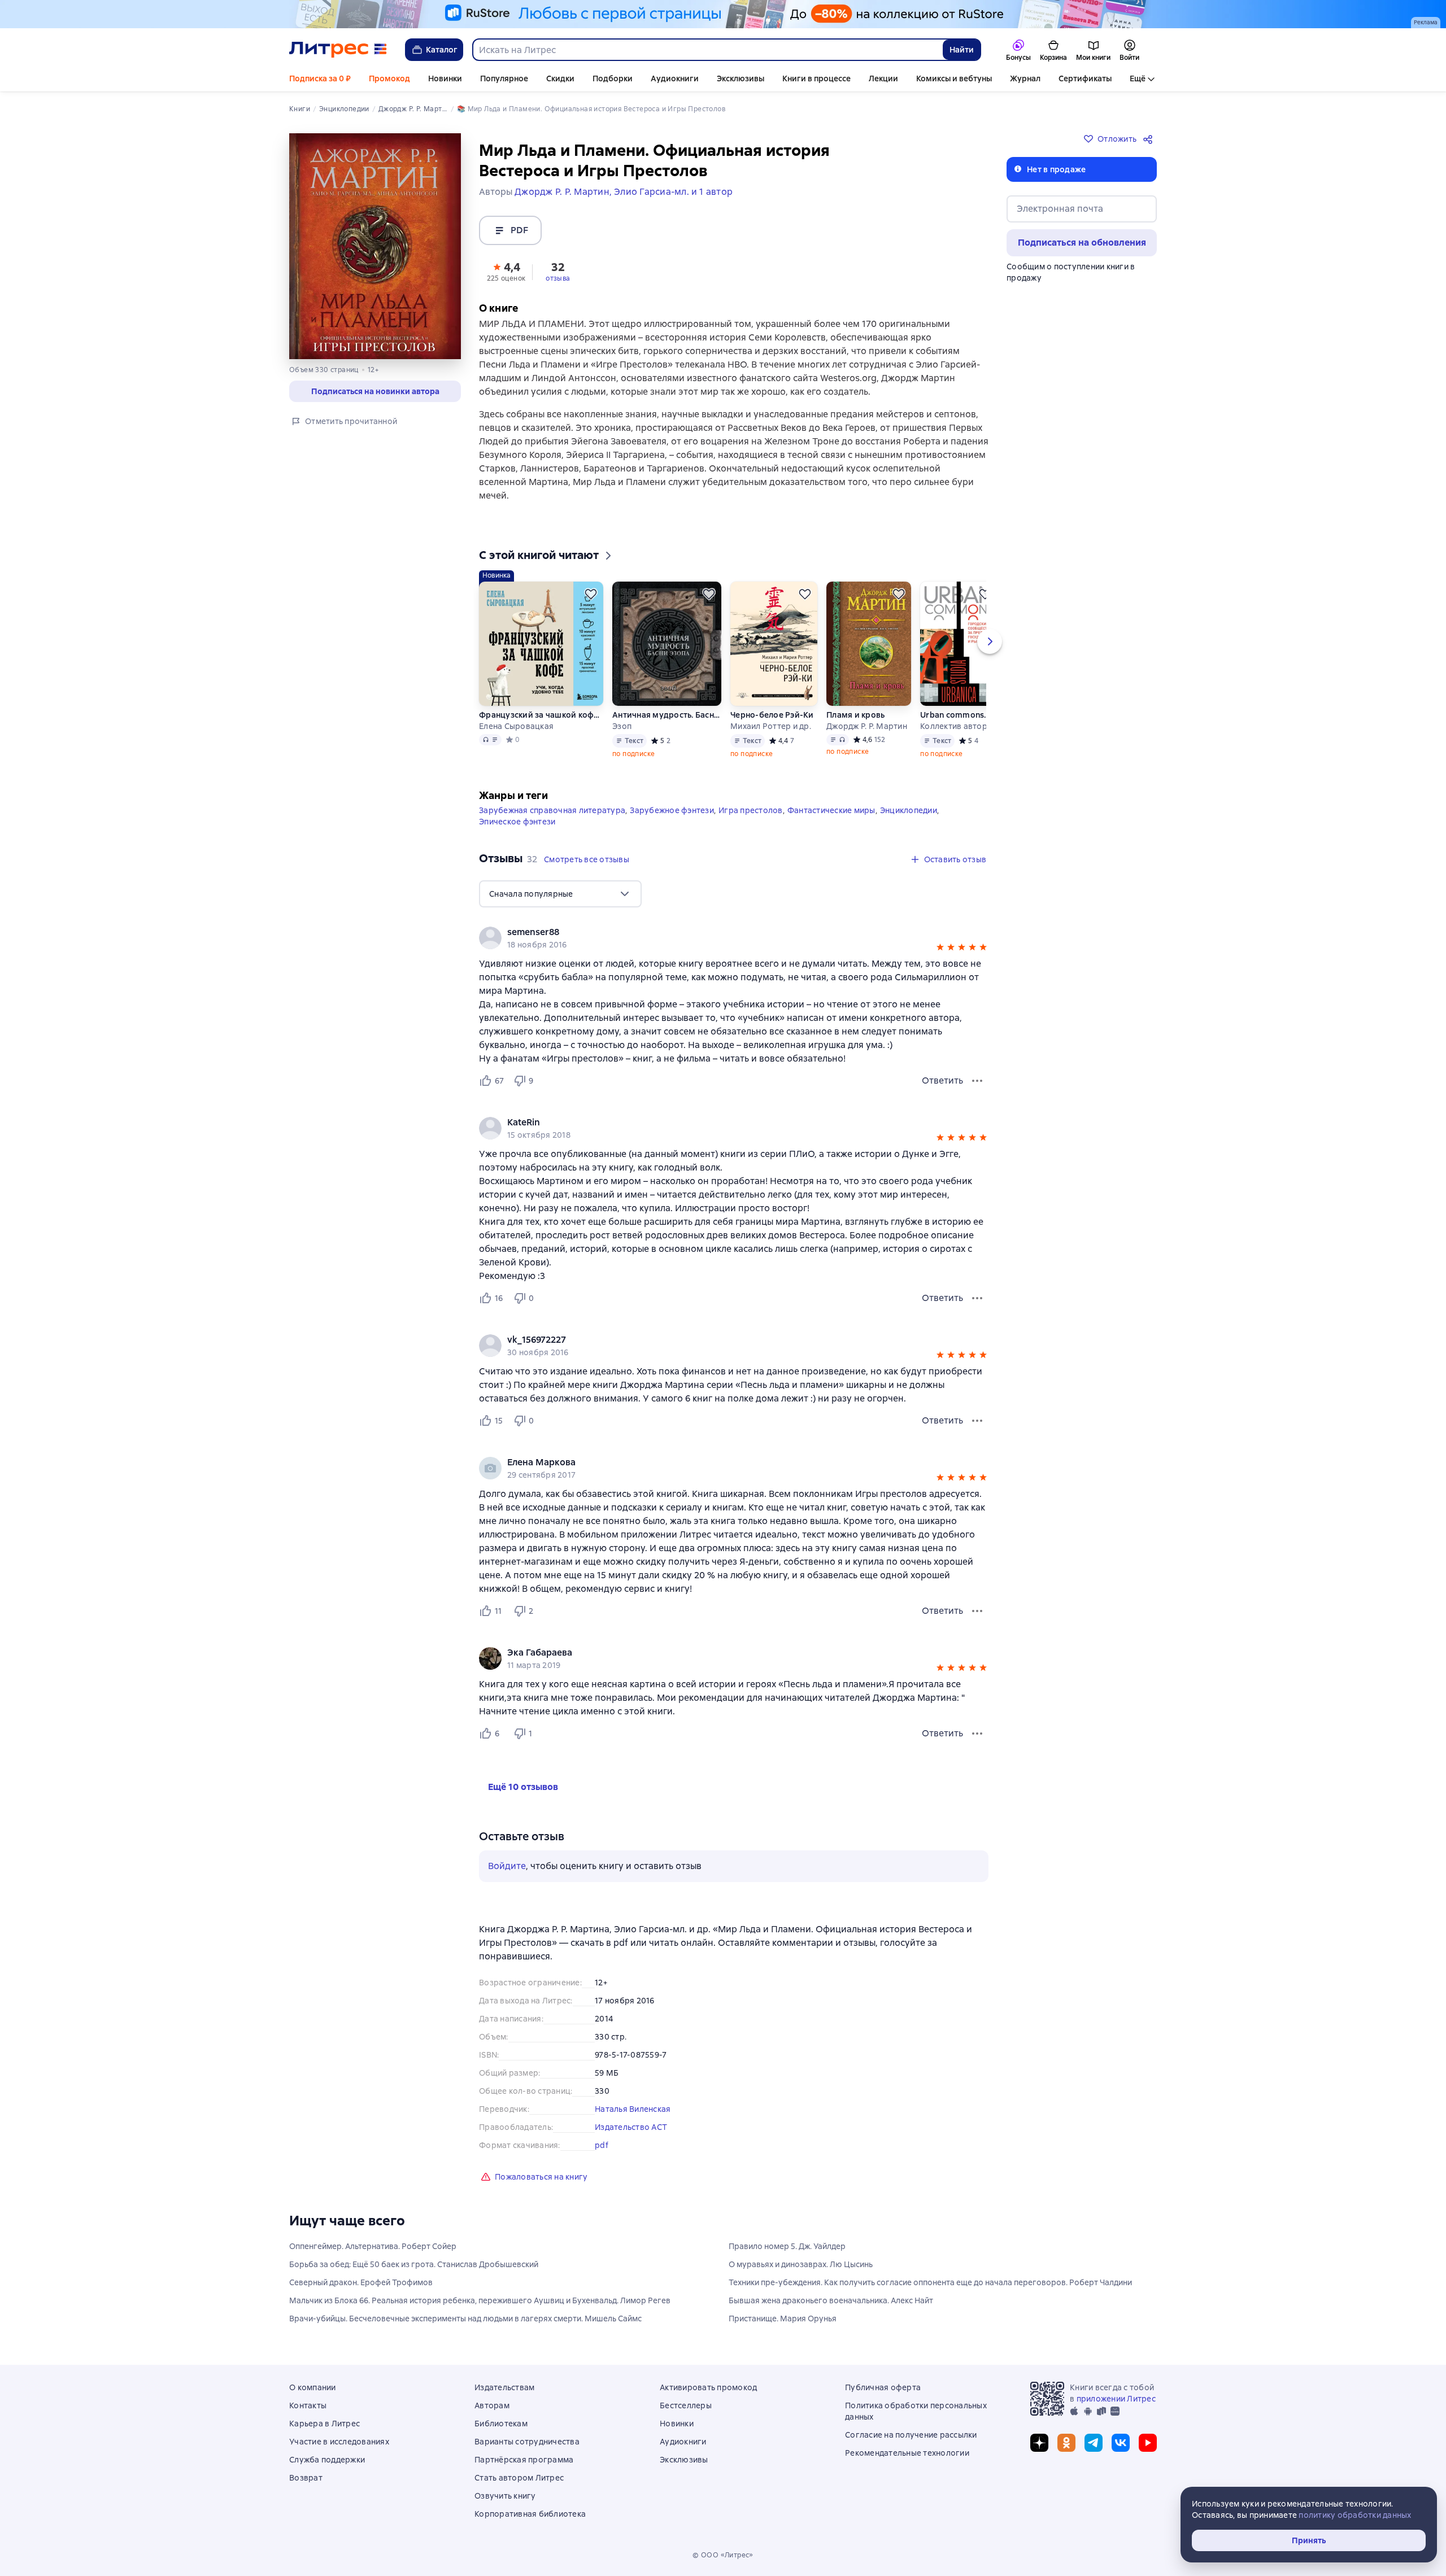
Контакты (308, 2405)
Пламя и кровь (855, 715)
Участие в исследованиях (339, 2442)
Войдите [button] (507, 1866)
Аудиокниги (675, 78)
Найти (962, 50)
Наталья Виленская (633, 2109)
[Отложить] (591, 594)
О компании (313, 2387)
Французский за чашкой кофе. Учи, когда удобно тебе (541, 715)
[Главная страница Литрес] (338, 50)
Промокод (389, 78)
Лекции (883, 78)
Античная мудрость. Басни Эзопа (667, 715)
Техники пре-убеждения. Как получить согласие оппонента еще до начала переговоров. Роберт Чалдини (930, 2282)
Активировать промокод (708, 2387)
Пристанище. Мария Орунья (783, 2319)
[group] (734, 938)
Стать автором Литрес (519, 2478)
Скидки (560, 78)
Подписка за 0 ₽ (320, 78)
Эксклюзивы (741, 78)
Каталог (442, 50)
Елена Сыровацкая (516, 726)
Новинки (445, 78)
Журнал (1025, 78)
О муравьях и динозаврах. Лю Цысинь (801, 2264)
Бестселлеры (686, 2405)
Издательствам (504, 2387)
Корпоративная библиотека (530, 2514)
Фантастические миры (831, 810)
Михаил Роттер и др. (771, 726)
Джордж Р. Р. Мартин (867, 726)
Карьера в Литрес (325, 2424)
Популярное (504, 78)
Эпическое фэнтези (517, 822)
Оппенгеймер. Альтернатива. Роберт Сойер (373, 2246)
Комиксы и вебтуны (954, 78)
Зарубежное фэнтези (672, 810)
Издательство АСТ (631, 2127)
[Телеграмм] (1094, 2443)
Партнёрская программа (524, 2460)
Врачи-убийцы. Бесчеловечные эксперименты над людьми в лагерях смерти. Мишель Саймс (465, 2319)
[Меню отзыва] (977, 1081)
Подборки (613, 78)
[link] (718, 932)
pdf (602, 2145)
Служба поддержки (327, 2460)
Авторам (492, 2405)
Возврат (306, 2478)
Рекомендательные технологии (907, 2453)
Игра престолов (751, 810)
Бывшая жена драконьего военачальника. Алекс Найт (831, 2300)
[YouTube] (1148, 2443)
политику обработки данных (1355, 2515)
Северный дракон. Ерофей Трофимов (361, 2282)
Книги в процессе (816, 78)
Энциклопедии (909, 810)
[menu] (560, 894)
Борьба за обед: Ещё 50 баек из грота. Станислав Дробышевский (414, 2264)
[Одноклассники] (1066, 2443)
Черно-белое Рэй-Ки (772, 715)
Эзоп (622, 726)
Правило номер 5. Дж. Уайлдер (787, 2246)
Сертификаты (1085, 78)
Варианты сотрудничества (527, 2442)
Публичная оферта (883, 2387)
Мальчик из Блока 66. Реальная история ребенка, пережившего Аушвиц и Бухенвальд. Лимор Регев (480, 2300)
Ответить (942, 1080)
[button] (506, 271)
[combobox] (707, 50)
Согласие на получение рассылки (911, 2435)
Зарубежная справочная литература (552, 810)
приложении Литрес (1116, 2399)
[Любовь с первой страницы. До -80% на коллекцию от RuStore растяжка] (723, 14)
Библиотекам (501, 2424)
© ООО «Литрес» (723, 2555)
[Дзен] (1039, 2443)
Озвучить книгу (505, 2496)
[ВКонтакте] (1121, 2443)
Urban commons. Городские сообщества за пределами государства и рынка (959, 715)
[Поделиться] (1150, 139)
